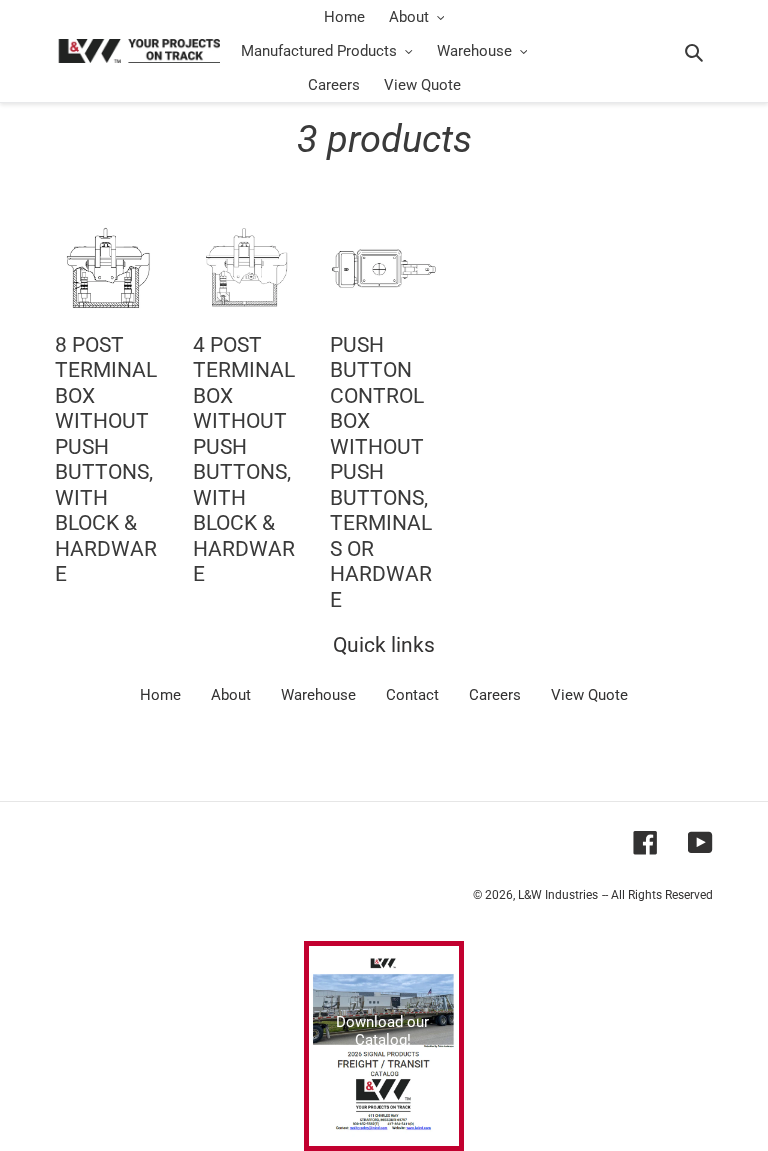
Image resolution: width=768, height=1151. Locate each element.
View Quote (589, 695)
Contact (412, 695)
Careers (495, 695)
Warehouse (318, 695)
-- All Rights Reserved (657, 895)
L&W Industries (558, 895)
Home (160, 695)
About (231, 695)
